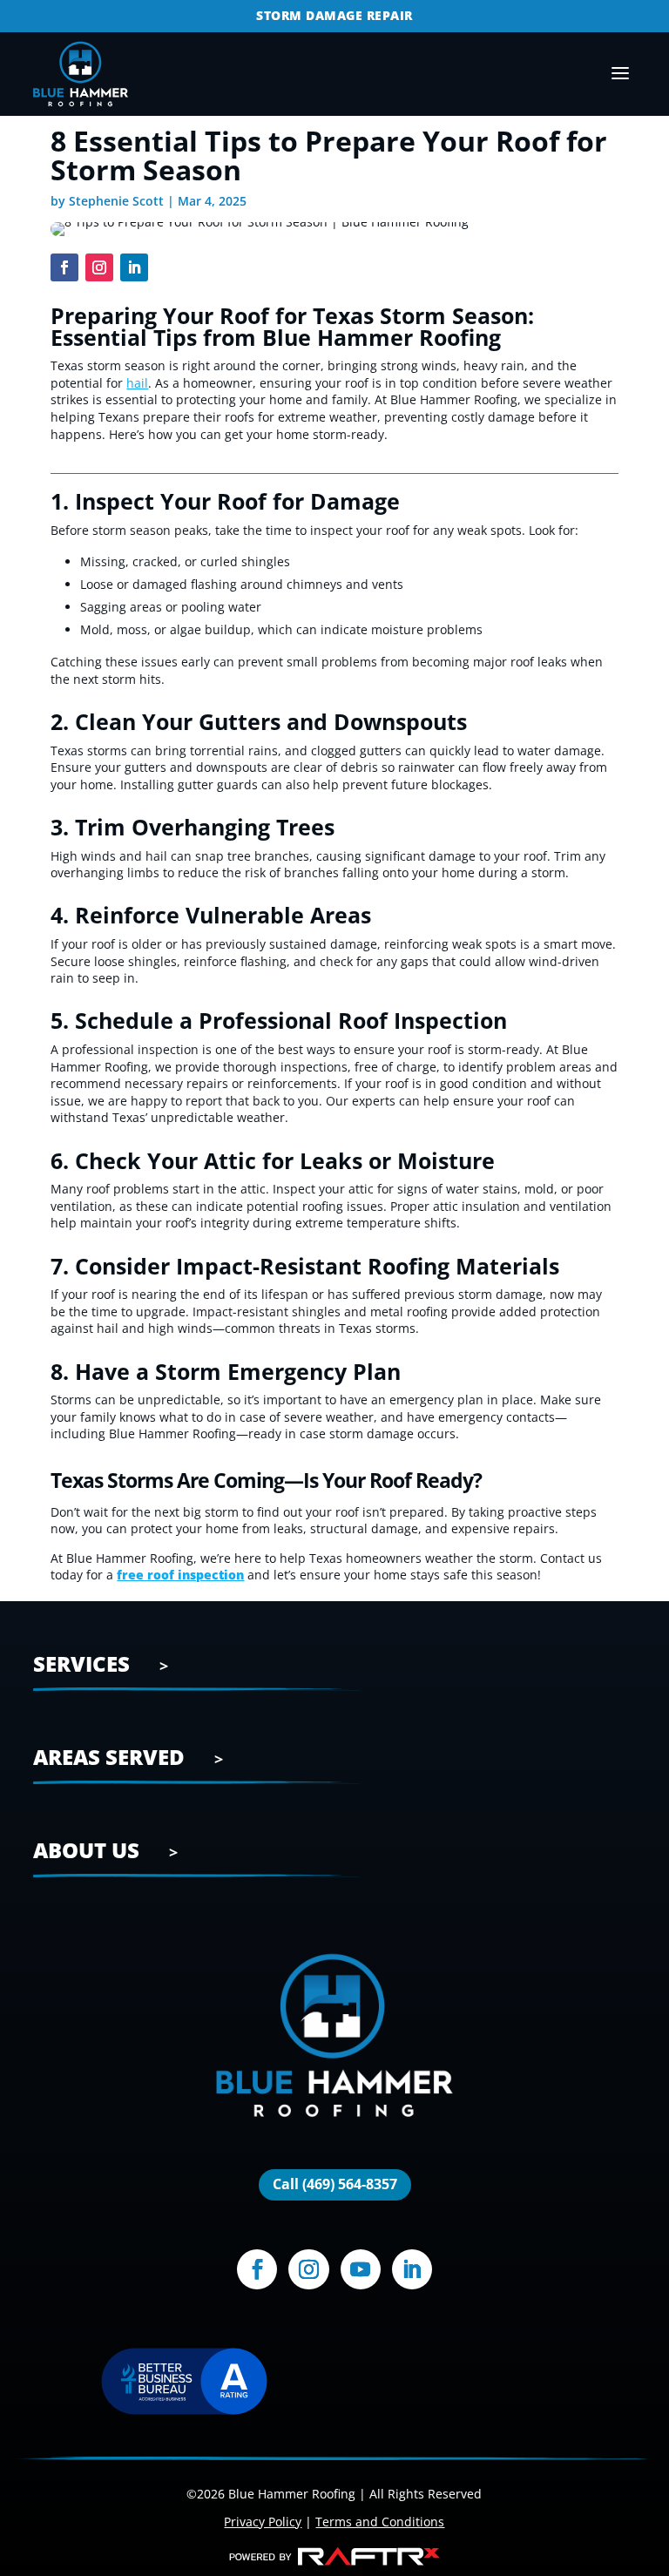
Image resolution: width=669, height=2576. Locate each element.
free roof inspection (180, 1575)
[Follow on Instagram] (99, 267)
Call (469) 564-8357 (335, 2184)
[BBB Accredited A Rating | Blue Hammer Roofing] (184, 2383)
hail (137, 383)
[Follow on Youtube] (361, 2269)
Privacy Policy (263, 2522)
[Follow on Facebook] (64, 267)
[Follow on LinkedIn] (134, 267)
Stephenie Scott (116, 201)
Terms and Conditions (380, 2522)
